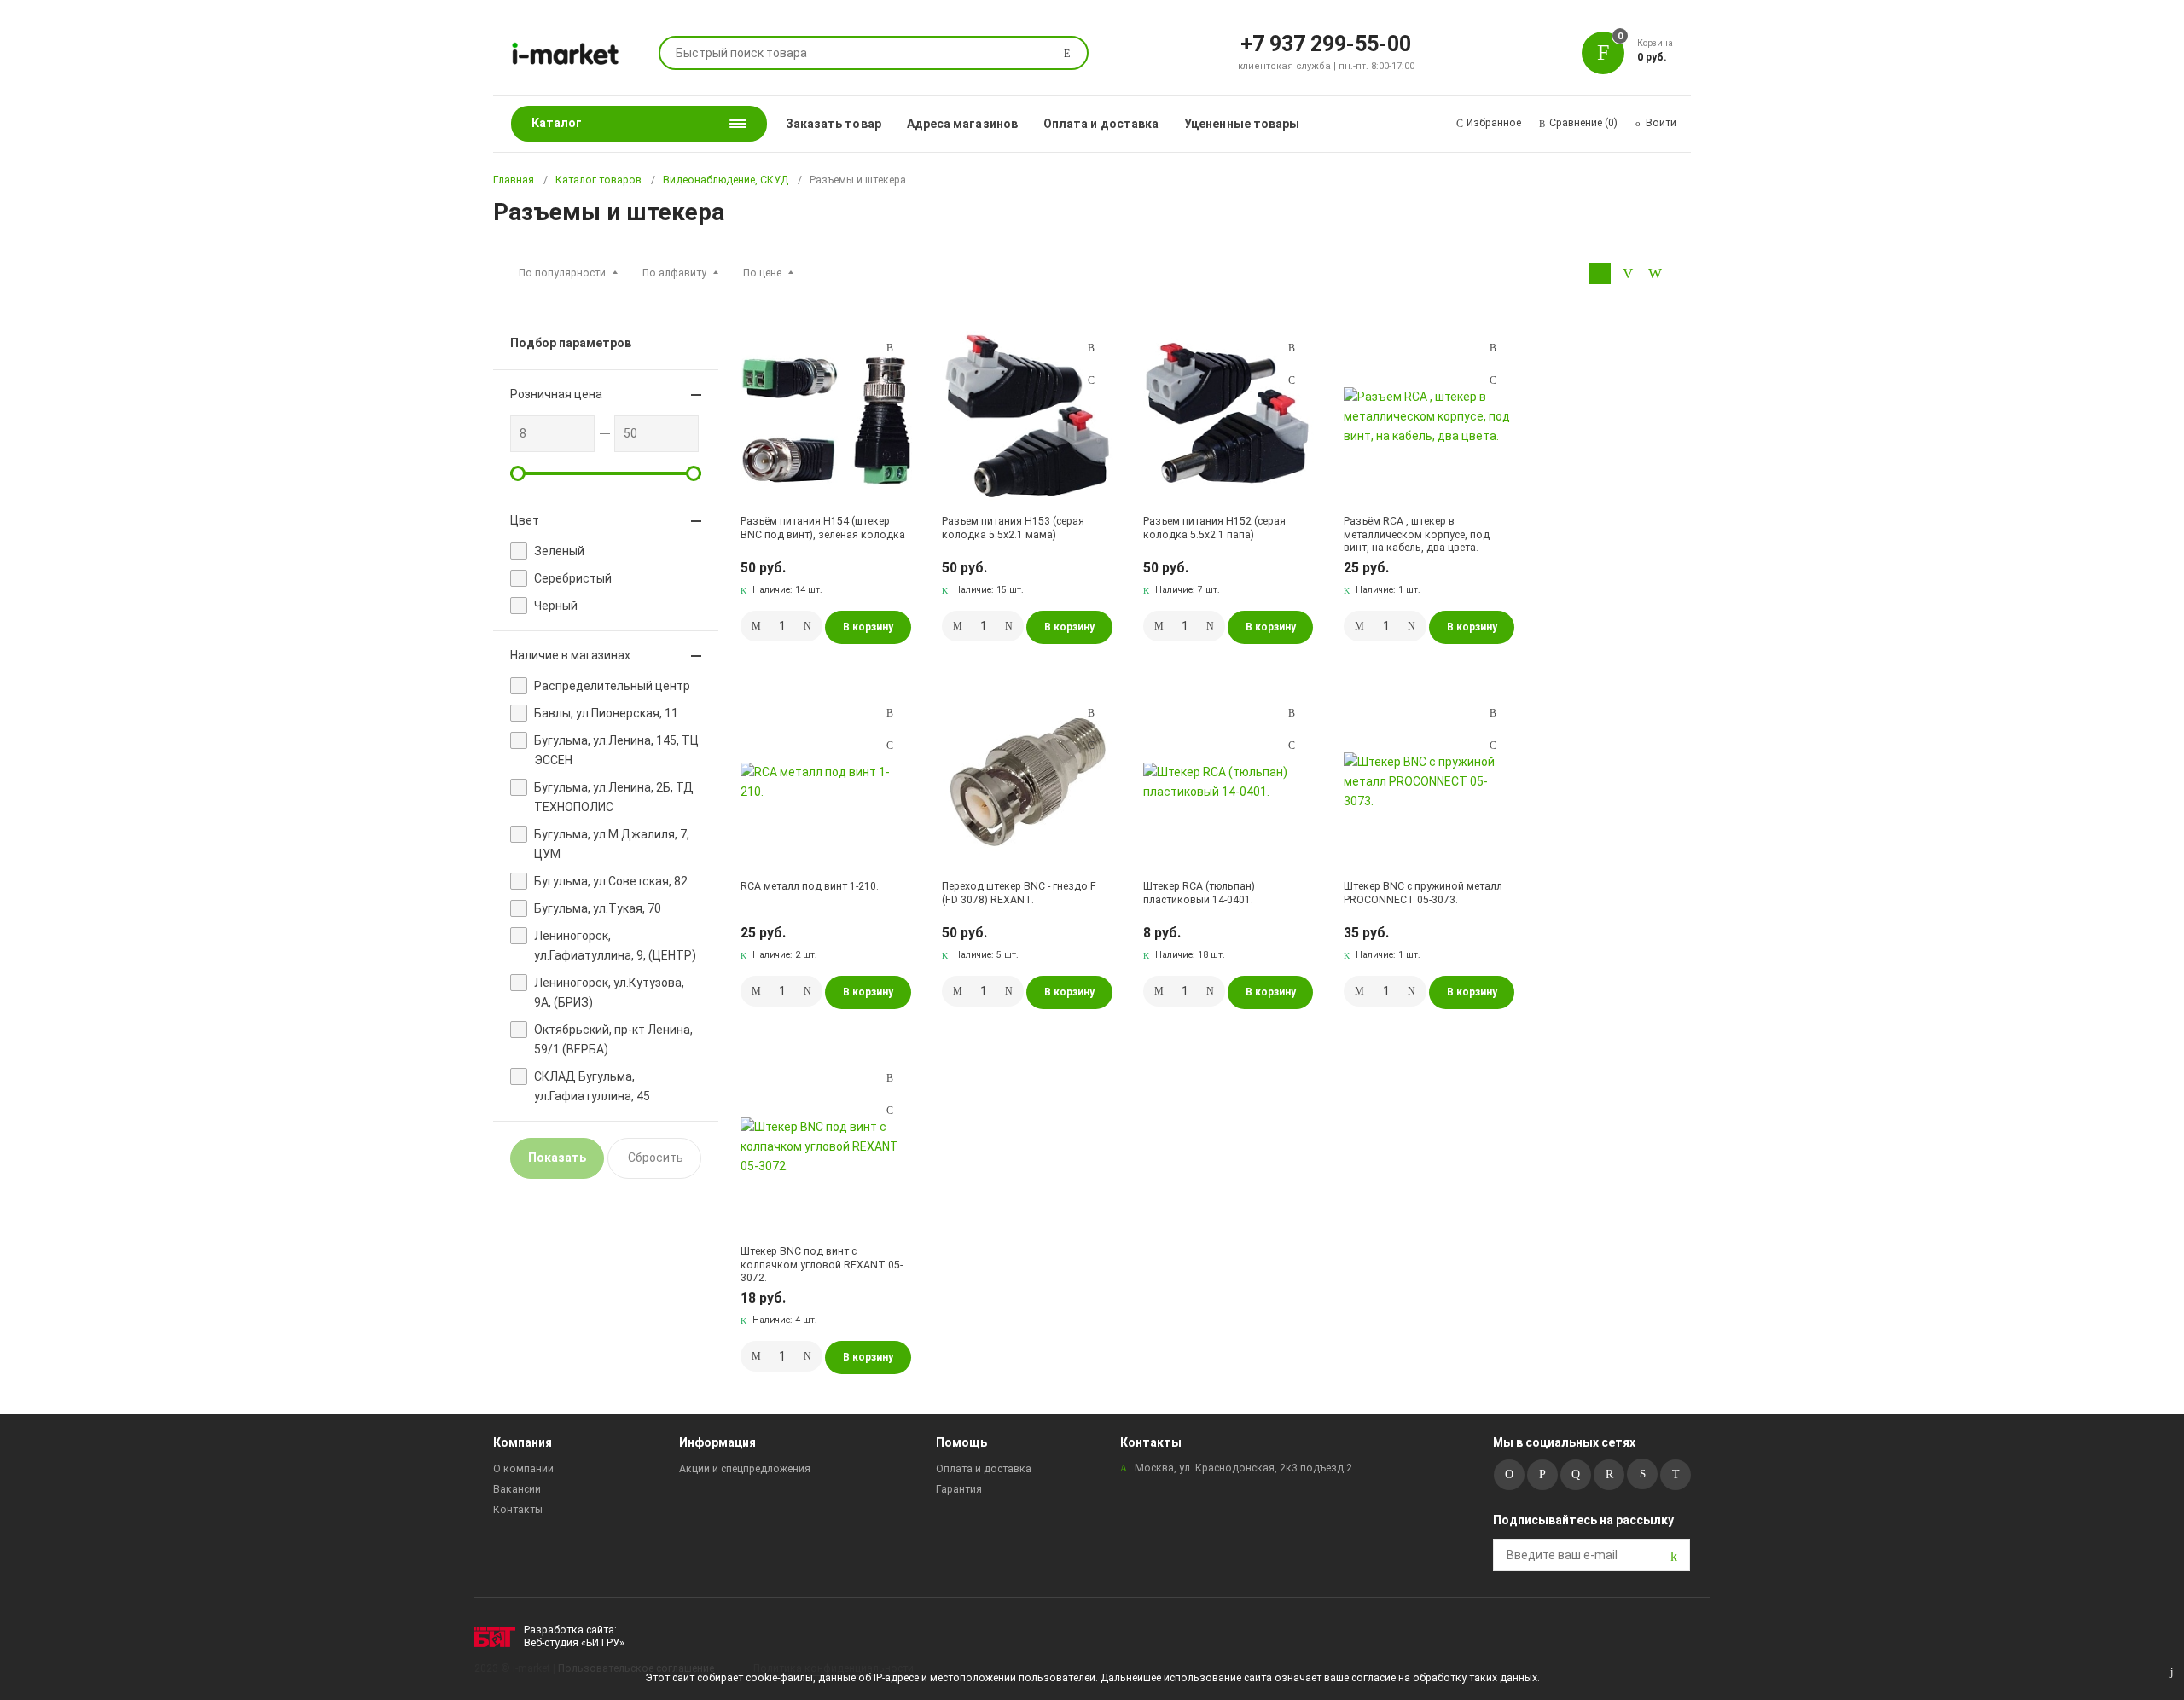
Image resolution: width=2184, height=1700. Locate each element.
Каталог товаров (598, 180)
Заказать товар (834, 124)
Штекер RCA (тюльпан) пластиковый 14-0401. (1199, 893)
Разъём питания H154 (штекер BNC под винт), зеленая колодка (823, 528)
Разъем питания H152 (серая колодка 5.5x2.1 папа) (1214, 528)
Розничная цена (556, 394)
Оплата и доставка (1101, 124)
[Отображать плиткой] (1600, 273)
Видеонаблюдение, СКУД (726, 180)
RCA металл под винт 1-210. (810, 886)
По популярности (562, 273)
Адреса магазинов (962, 124)
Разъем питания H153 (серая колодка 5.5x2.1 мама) (1013, 528)
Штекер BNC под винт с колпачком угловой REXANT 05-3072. (822, 1265)
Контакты (518, 1510)
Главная (514, 180)
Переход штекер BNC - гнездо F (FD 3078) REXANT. (1019, 893)
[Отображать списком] (1627, 273)
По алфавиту (674, 273)
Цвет (525, 520)
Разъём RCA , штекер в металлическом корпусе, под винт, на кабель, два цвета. (1417, 534)
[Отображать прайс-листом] (1655, 273)
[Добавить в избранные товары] (890, 380)
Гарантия (959, 1489)
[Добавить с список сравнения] (890, 348)
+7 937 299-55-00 (1326, 43)
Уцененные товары (1242, 124)
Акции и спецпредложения (745, 1469)
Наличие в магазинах (570, 655)
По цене (762, 273)
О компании (523, 1469)
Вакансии (517, 1489)
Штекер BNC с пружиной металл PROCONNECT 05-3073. (1423, 893)
